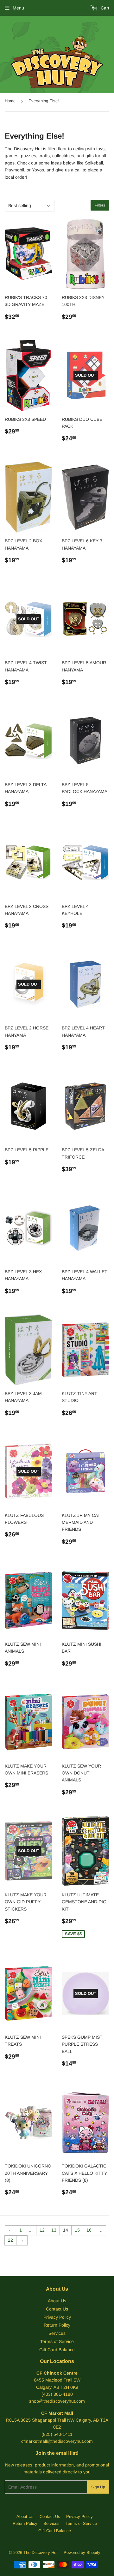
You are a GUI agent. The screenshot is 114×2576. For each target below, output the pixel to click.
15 (77, 2230)
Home (10, 101)
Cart (104, 8)
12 (42, 2230)
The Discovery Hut (41, 2552)
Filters (100, 205)
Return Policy (57, 2325)
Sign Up (98, 2487)
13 (54, 2230)
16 (89, 2230)
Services (57, 2333)
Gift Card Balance (57, 2350)
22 (10, 2240)
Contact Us (57, 2309)
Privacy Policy (57, 2317)
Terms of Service (57, 2341)
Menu (18, 8)
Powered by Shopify (82, 2552)
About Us (57, 2301)
